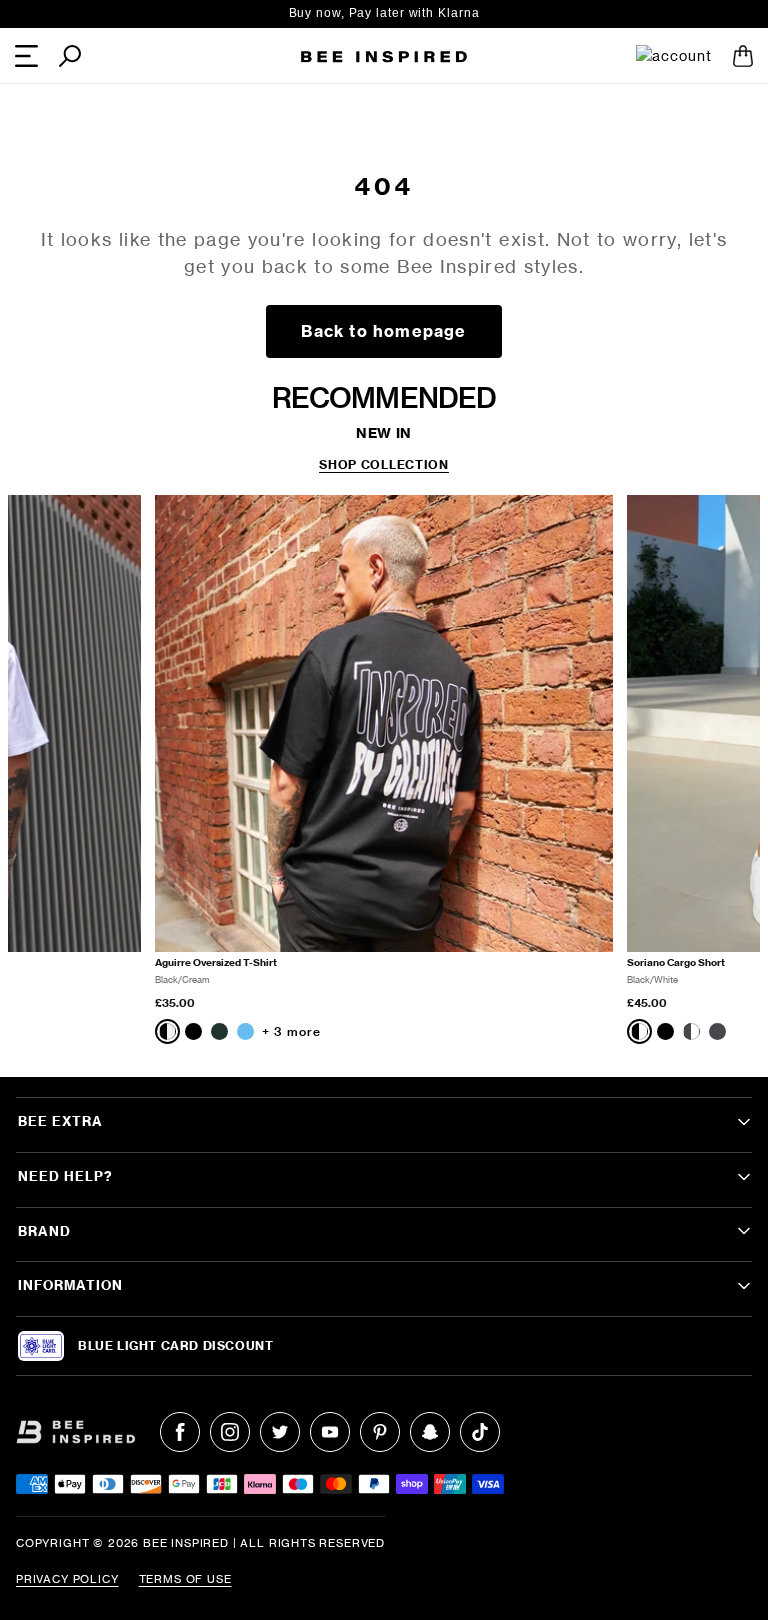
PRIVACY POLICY (67, 1579)
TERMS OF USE (185, 1579)
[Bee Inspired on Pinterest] (380, 1432)
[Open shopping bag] (743, 56)
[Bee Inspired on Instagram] (230, 1432)
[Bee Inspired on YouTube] (330, 1432)
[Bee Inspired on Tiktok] (480, 1432)
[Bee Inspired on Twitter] (280, 1432)
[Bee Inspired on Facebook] (180, 1432)
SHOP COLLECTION (384, 465)
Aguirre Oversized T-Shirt (216, 962)
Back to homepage (383, 331)
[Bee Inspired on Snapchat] (430, 1432)
